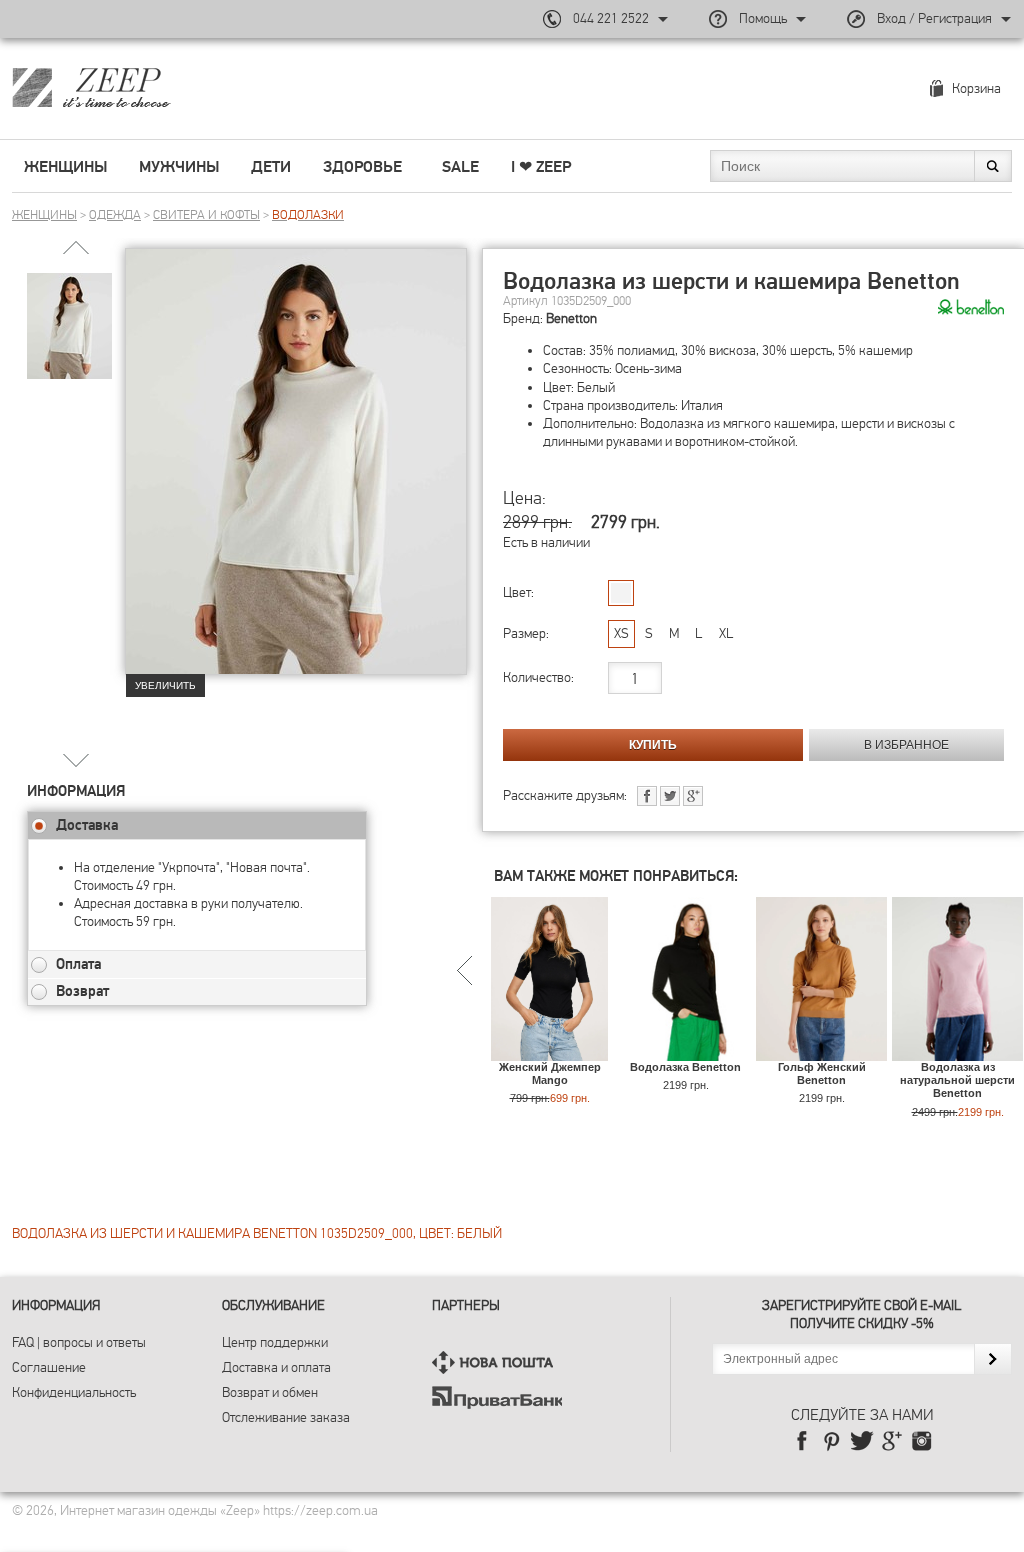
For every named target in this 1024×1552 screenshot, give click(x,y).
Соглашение (49, 1367)
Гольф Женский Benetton (822, 1073)
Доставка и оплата (276, 1367)
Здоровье (362, 167)
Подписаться (992, 1359)
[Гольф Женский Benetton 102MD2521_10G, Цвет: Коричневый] (821, 1051)
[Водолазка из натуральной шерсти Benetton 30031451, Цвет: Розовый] (957, 1051)
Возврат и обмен (270, 1392)
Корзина (976, 88)
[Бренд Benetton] (971, 308)
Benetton (571, 318)
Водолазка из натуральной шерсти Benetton (957, 1080)
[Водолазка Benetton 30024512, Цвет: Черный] (685, 1051)
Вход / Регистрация (934, 18)
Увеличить (165, 685)
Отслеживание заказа (286, 1417)
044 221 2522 (611, 18)
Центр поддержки (275, 1342)
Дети (271, 167)
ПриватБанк (497, 1397)
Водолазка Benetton (685, 1067)
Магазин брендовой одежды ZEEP (126, 87)
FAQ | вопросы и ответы (79, 1342)
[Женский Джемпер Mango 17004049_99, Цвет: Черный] (549, 1051)
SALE (460, 167)
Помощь (763, 18)
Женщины (65, 167)
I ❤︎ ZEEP (541, 167)
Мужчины (179, 167)
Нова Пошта (497, 1362)
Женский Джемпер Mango (550, 1073)
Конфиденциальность (74, 1392)
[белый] (621, 593)
